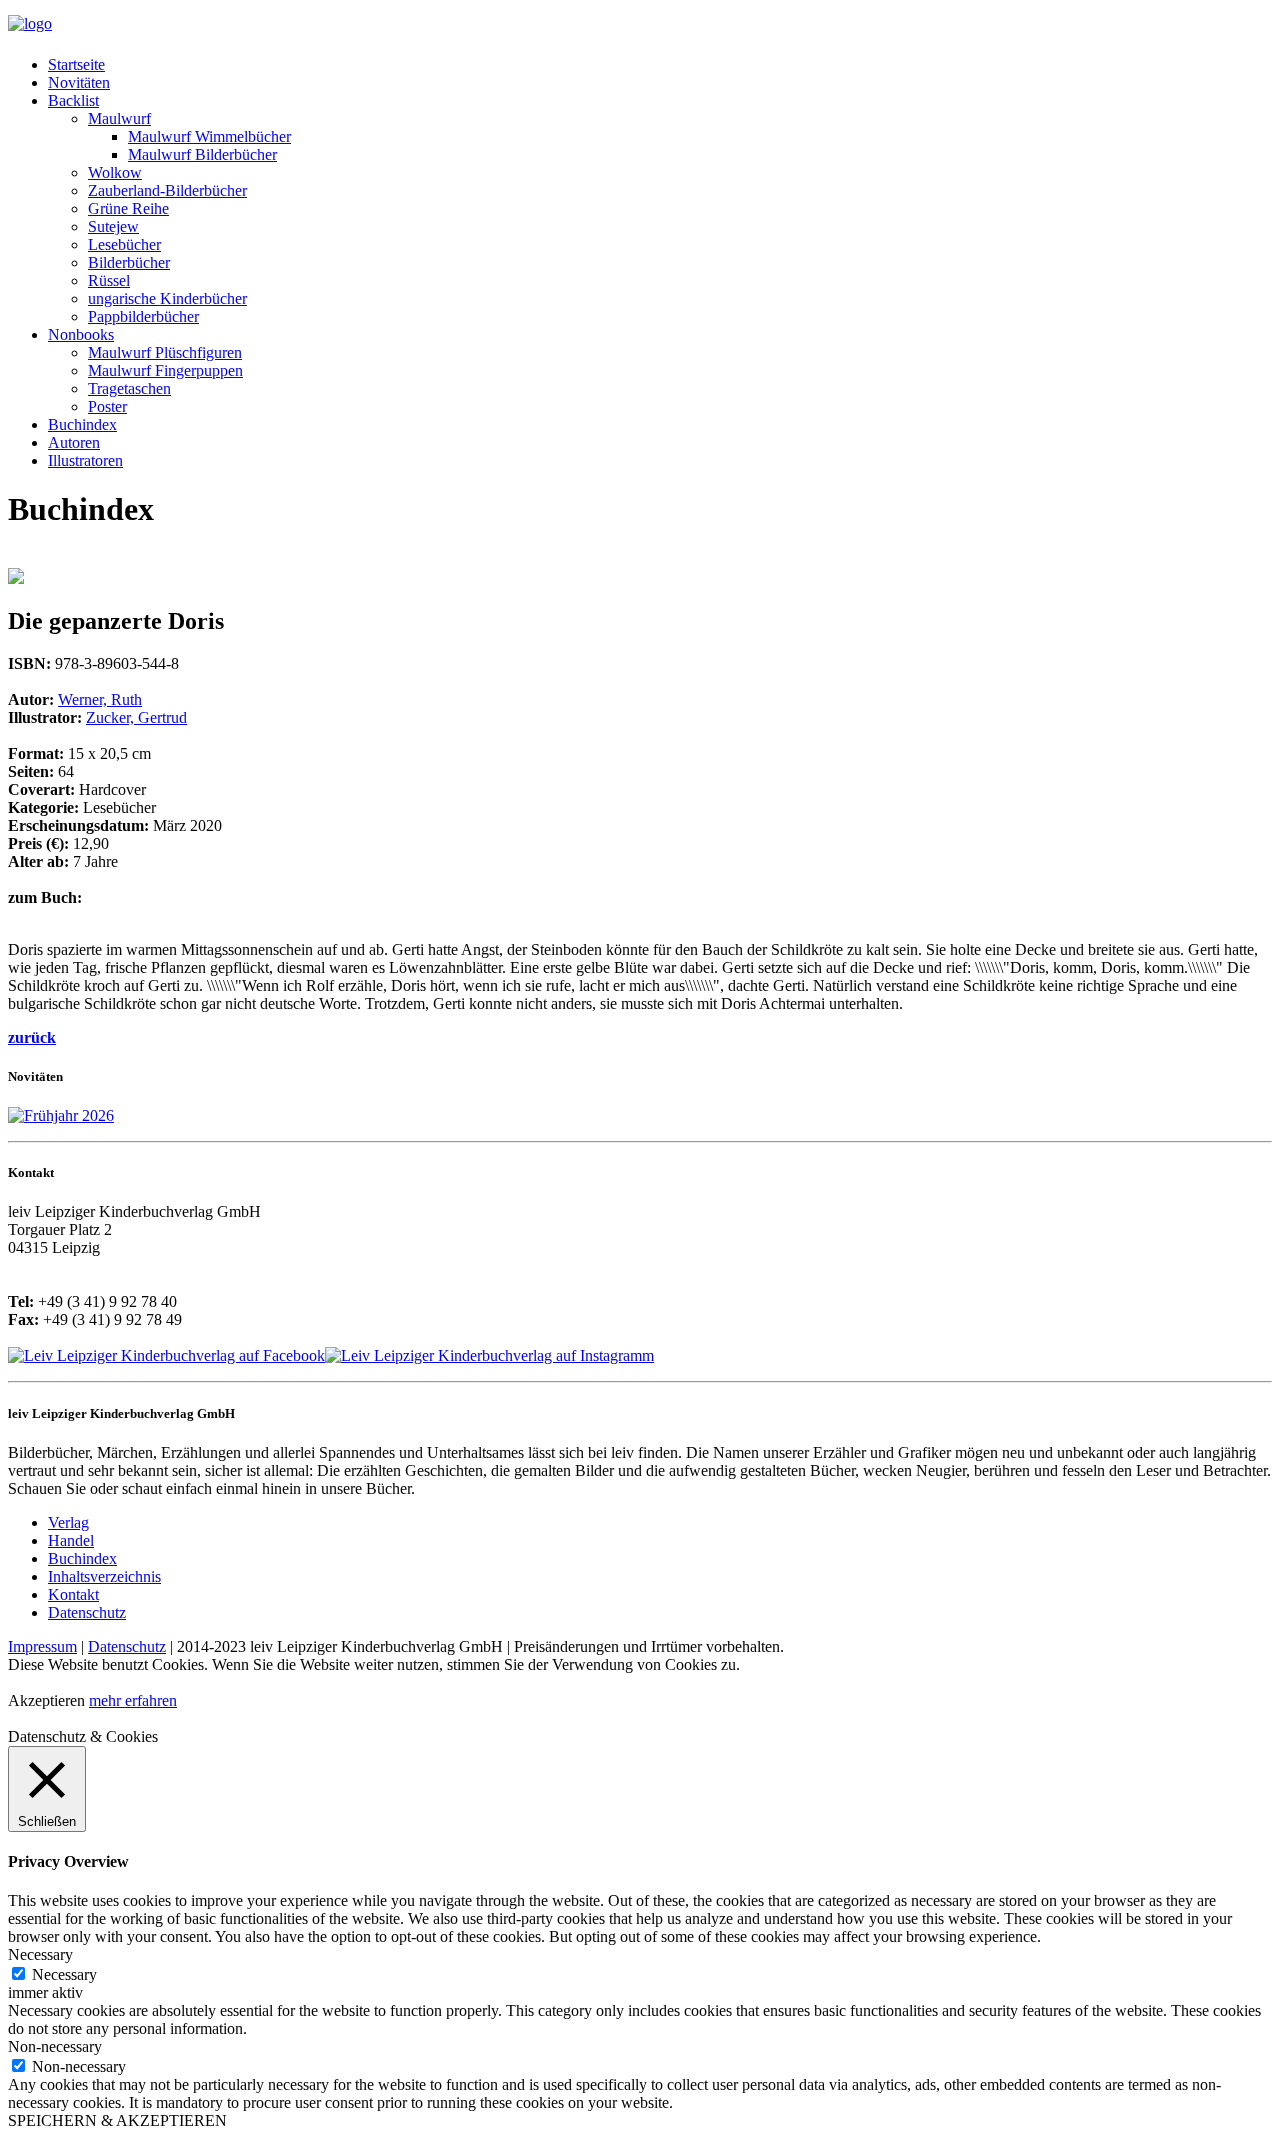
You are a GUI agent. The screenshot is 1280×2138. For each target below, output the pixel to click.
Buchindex (82, 424)
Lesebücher (124, 244)
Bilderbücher (129, 262)
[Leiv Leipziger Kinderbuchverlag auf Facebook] (166, 1355)
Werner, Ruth (100, 699)
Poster (107, 406)
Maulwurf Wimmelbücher (209, 136)
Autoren (74, 442)
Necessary (64, 1974)
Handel (71, 1540)
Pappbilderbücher (143, 316)
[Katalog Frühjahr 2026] (61, 1115)
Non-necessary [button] (55, 2046)
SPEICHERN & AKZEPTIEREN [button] (117, 2120)
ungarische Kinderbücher (167, 298)
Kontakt (73, 1594)
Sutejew (113, 226)
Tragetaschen (129, 388)
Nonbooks (81, 334)
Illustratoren (85, 460)
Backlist (73, 100)
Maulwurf (119, 118)
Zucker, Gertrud (136, 717)
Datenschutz (87, 1612)
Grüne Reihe (128, 208)
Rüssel (109, 280)
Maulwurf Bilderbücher (202, 154)
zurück (32, 1037)
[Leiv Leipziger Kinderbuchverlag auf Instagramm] (489, 1355)
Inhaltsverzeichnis (104, 1576)
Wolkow (115, 172)
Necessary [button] (40, 1954)
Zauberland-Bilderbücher (167, 190)
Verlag (68, 1522)
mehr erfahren (133, 1700)
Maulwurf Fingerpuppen (165, 370)
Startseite (76, 64)
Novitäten (79, 82)
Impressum (42, 1646)
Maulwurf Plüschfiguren (165, 352)
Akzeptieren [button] (46, 1700)
